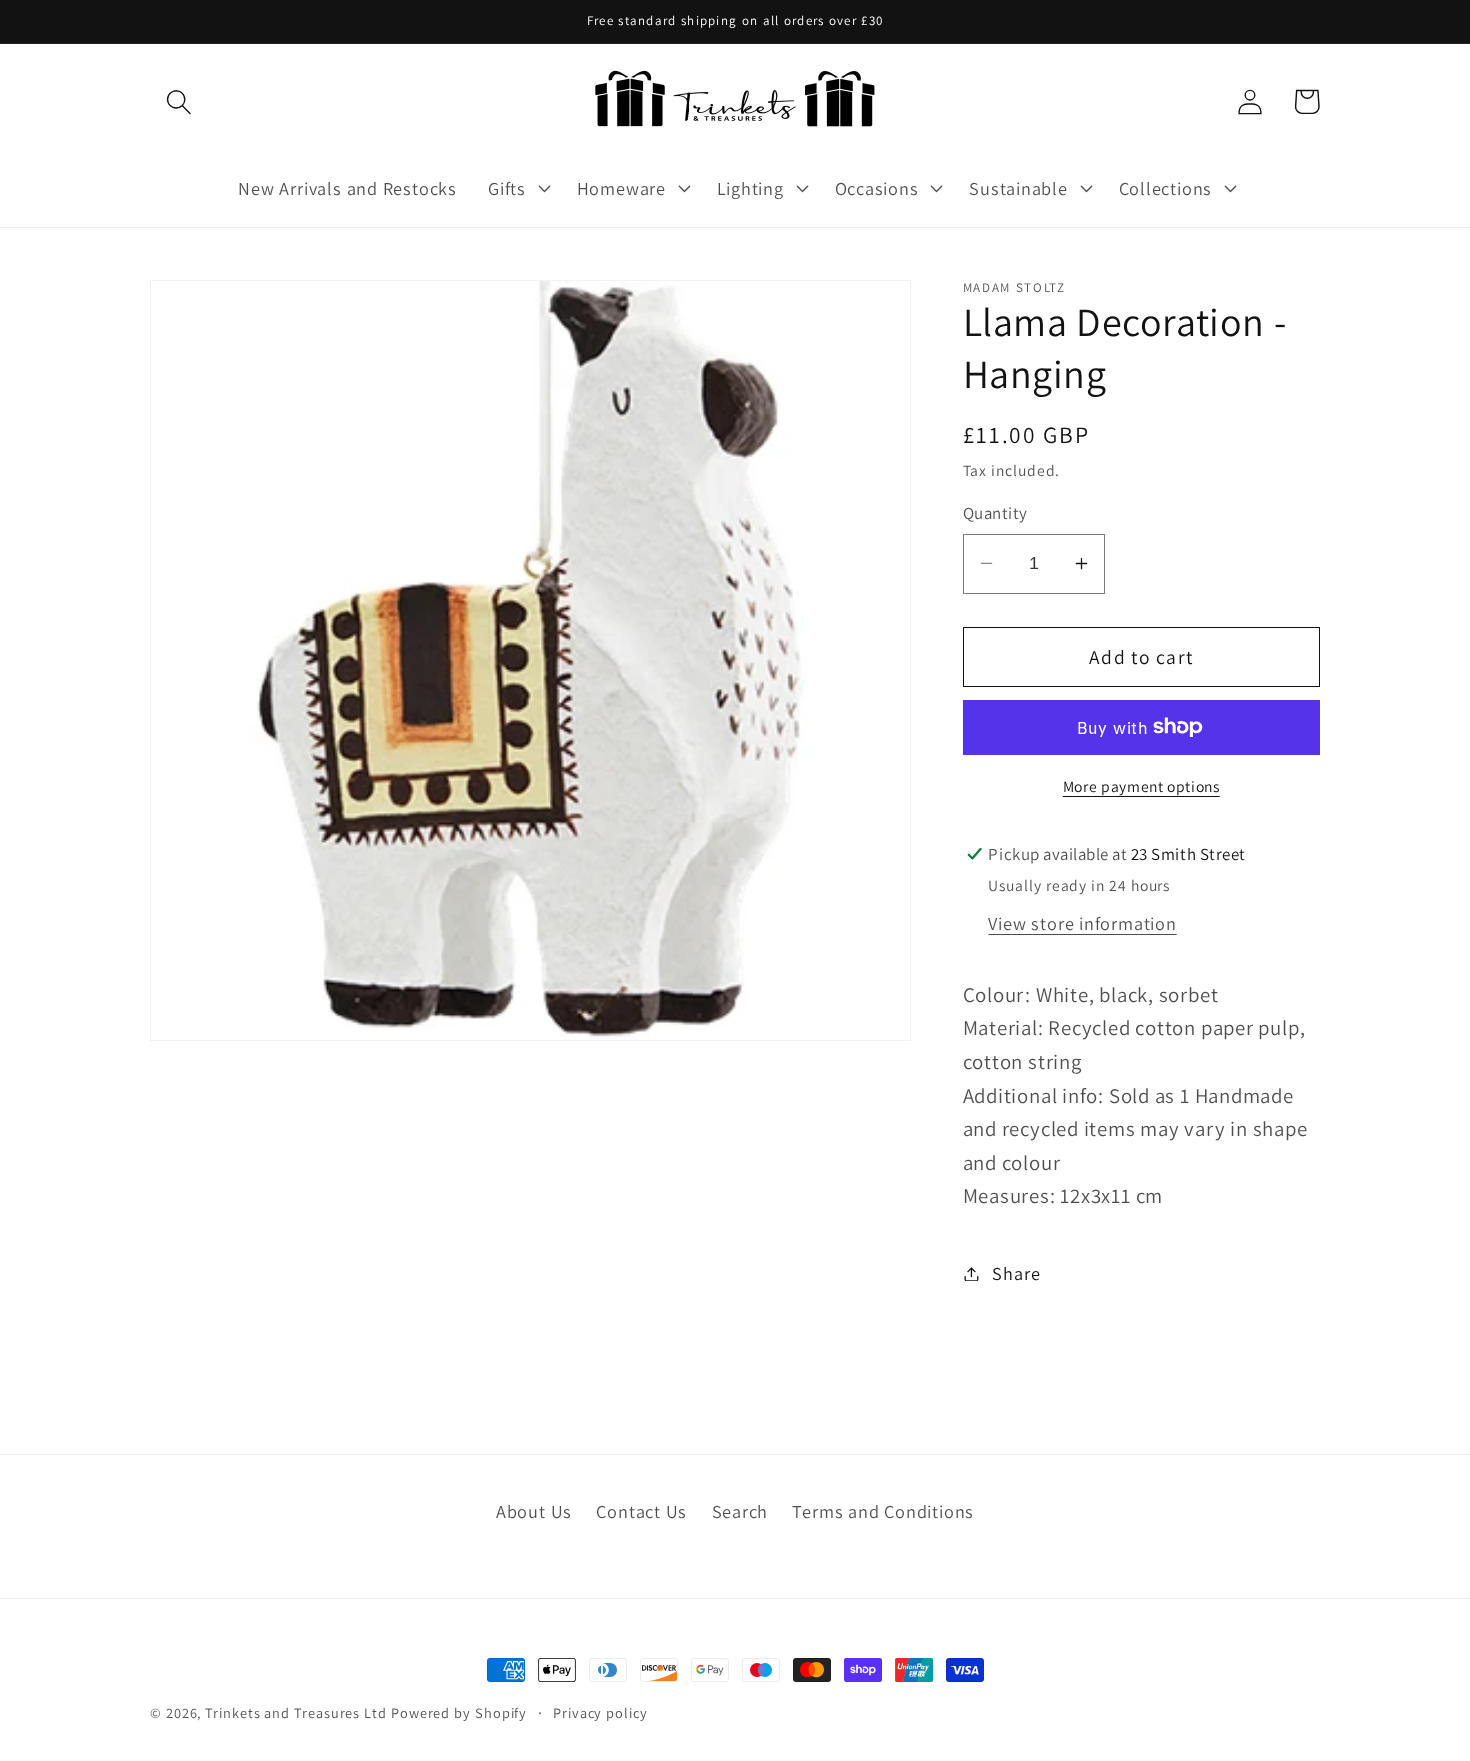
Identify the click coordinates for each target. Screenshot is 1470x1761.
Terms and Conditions (883, 1511)
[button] (178, 101)
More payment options (1141, 785)
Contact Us (641, 1511)
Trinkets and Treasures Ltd (296, 1712)
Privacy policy (600, 1712)
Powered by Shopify (459, 1712)
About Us (534, 1511)
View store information (1082, 922)
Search (740, 1511)
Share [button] (1016, 1273)
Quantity (995, 513)
